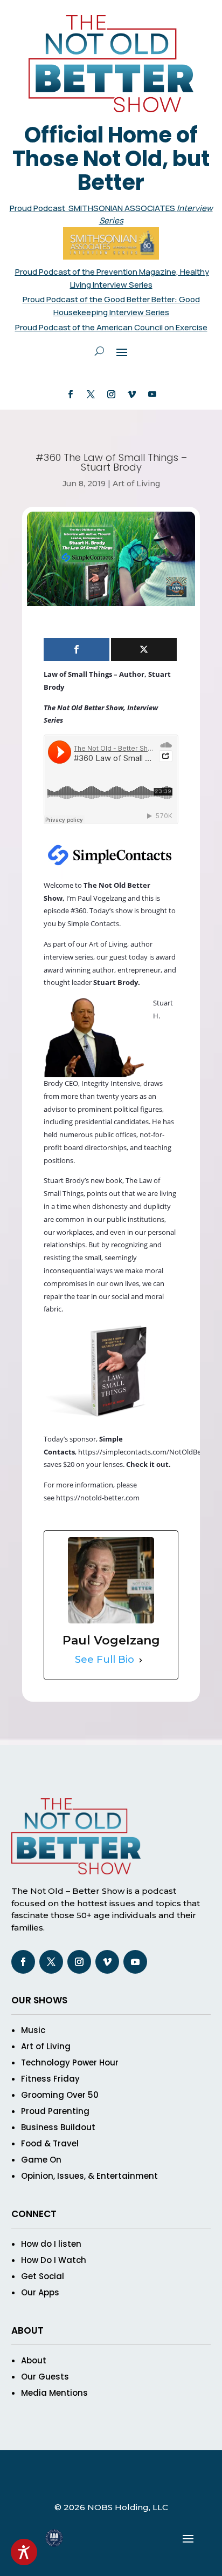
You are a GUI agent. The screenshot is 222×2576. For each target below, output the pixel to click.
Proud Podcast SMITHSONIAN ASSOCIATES (93, 208)
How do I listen (51, 2244)
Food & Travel (50, 2143)
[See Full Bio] (141, 1660)
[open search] (99, 351)
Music (33, 2030)
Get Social (43, 2276)
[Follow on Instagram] (111, 395)
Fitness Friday (50, 2079)
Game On (41, 2160)
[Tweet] (144, 650)
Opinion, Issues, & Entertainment (89, 2176)
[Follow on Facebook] (70, 395)
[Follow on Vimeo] (131, 395)
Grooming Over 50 (60, 2095)
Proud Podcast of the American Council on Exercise (111, 327)
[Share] (77, 650)
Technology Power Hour (70, 2062)
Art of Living (136, 484)
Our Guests (45, 2377)
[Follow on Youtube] (152, 395)
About (34, 2360)
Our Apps (40, 2292)
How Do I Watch (54, 2260)
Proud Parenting (55, 2111)
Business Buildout (58, 2127)
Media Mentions (54, 2393)
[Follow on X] (91, 395)
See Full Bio (105, 1660)
